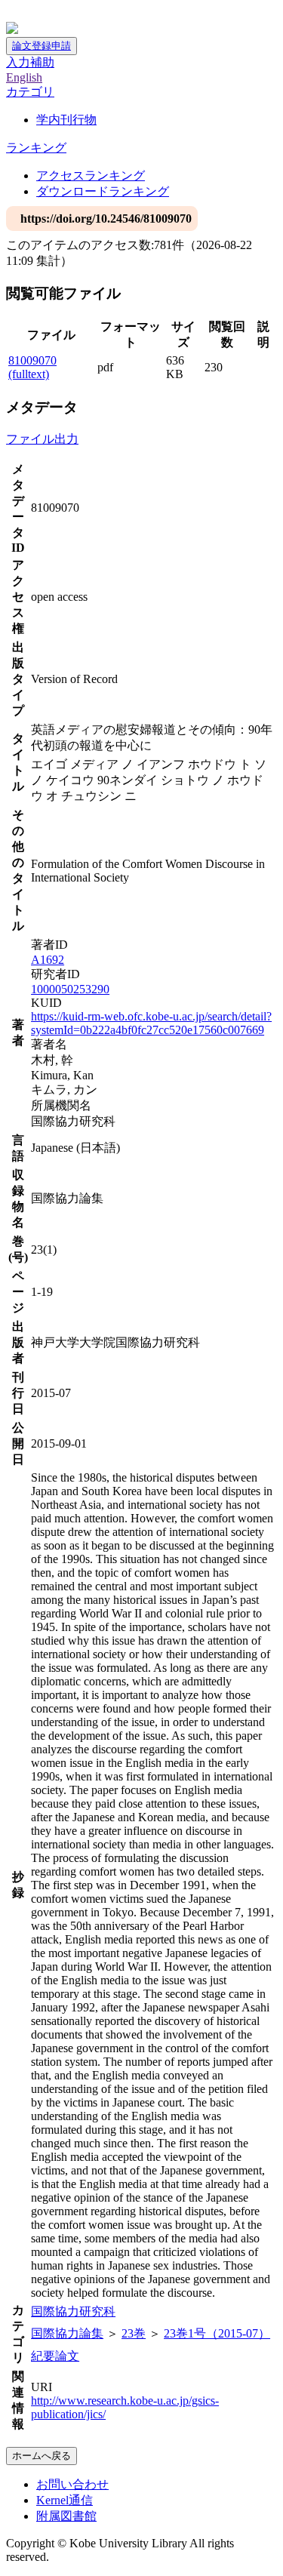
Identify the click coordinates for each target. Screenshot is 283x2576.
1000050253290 (70, 989)
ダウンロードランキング (103, 191)
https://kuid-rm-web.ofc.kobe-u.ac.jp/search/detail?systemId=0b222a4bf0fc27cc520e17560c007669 (151, 1023)
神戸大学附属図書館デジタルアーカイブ (115, 13)
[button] (30, 92)
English (24, 77)
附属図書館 (66, 2516)
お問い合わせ (72, 2484)
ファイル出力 (42, 439)
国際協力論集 (67, 2333)
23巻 (134, 2333)
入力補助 (30, 62)
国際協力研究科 (73, 2311)
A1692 (48, 960)
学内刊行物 (66, 120)
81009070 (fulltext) (32, 367)
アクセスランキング (91, 175)
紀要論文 (55, 2356)
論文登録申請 (42, 46)
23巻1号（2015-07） (217, 2333)
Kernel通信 (65, 2500)
